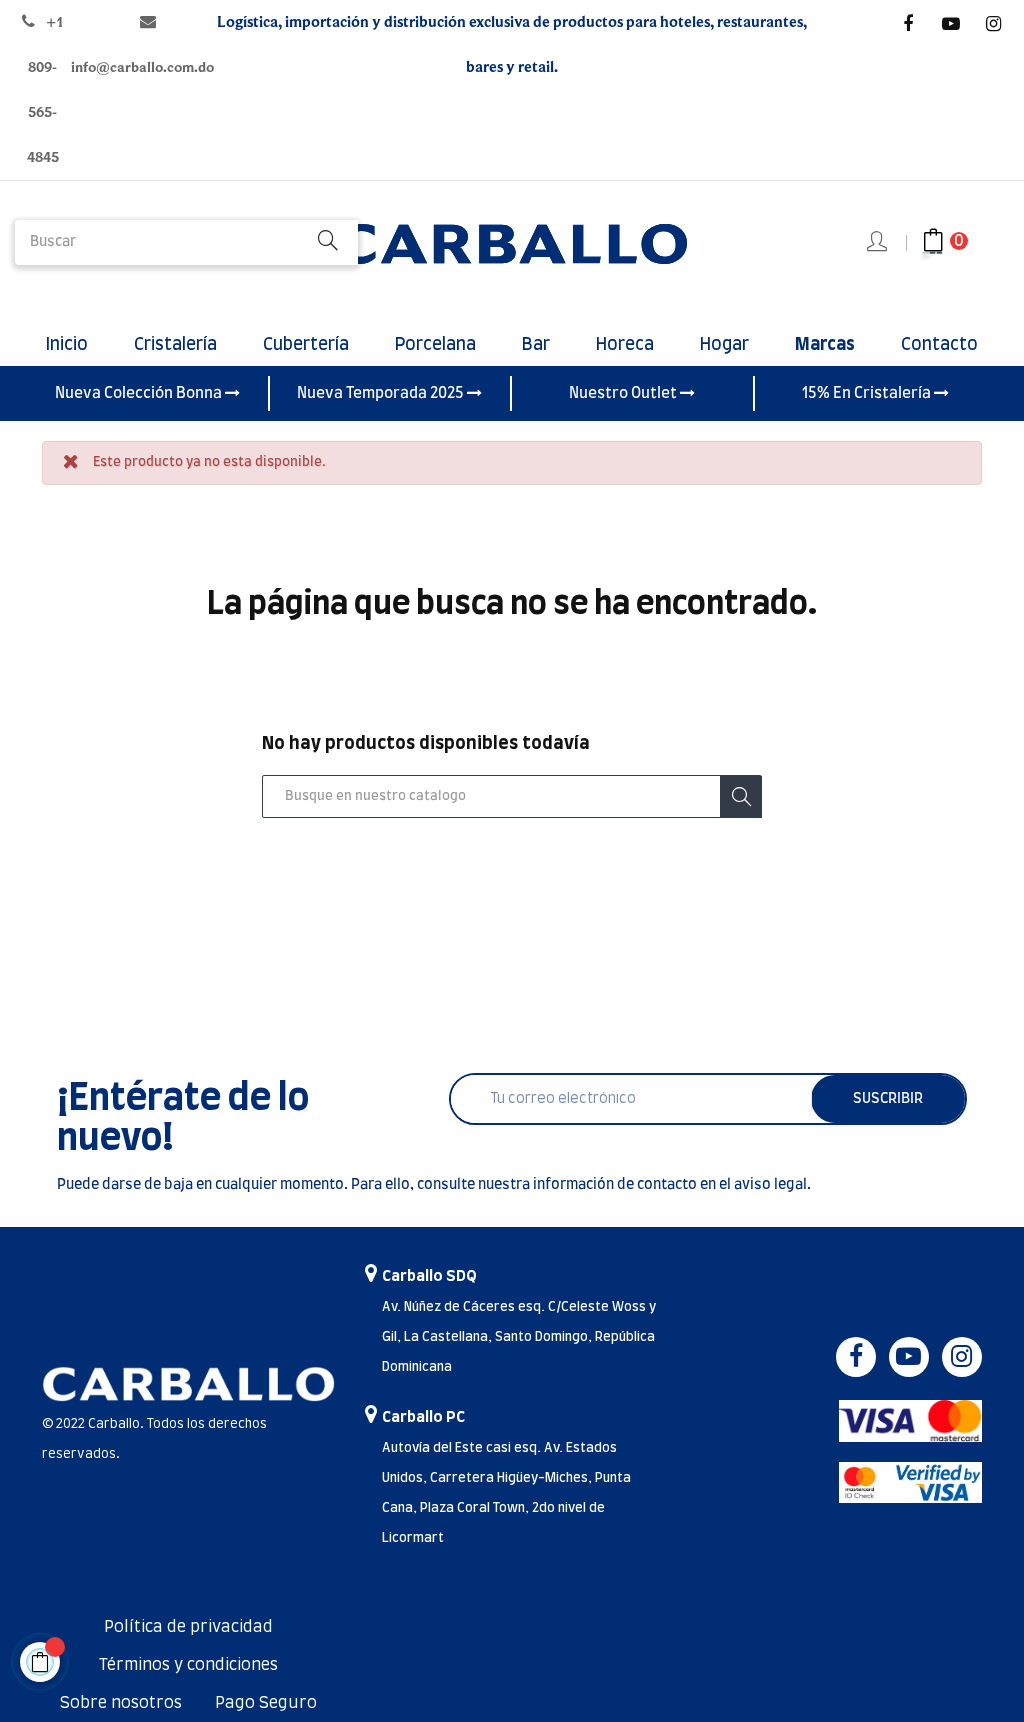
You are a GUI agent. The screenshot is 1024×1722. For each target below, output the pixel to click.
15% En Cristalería (868, 393)
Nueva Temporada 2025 (382, 393)
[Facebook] (908, 24)
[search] (328, 242)
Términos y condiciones (188, 1665)
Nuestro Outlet (624, 393)
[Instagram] (994, 24)
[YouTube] (951, 24)
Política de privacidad (188, 1627)
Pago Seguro (266, 1703)
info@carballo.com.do (142, 67)
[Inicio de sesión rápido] (878, 243)
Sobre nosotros (121, 1703)
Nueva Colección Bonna (140, 393)
